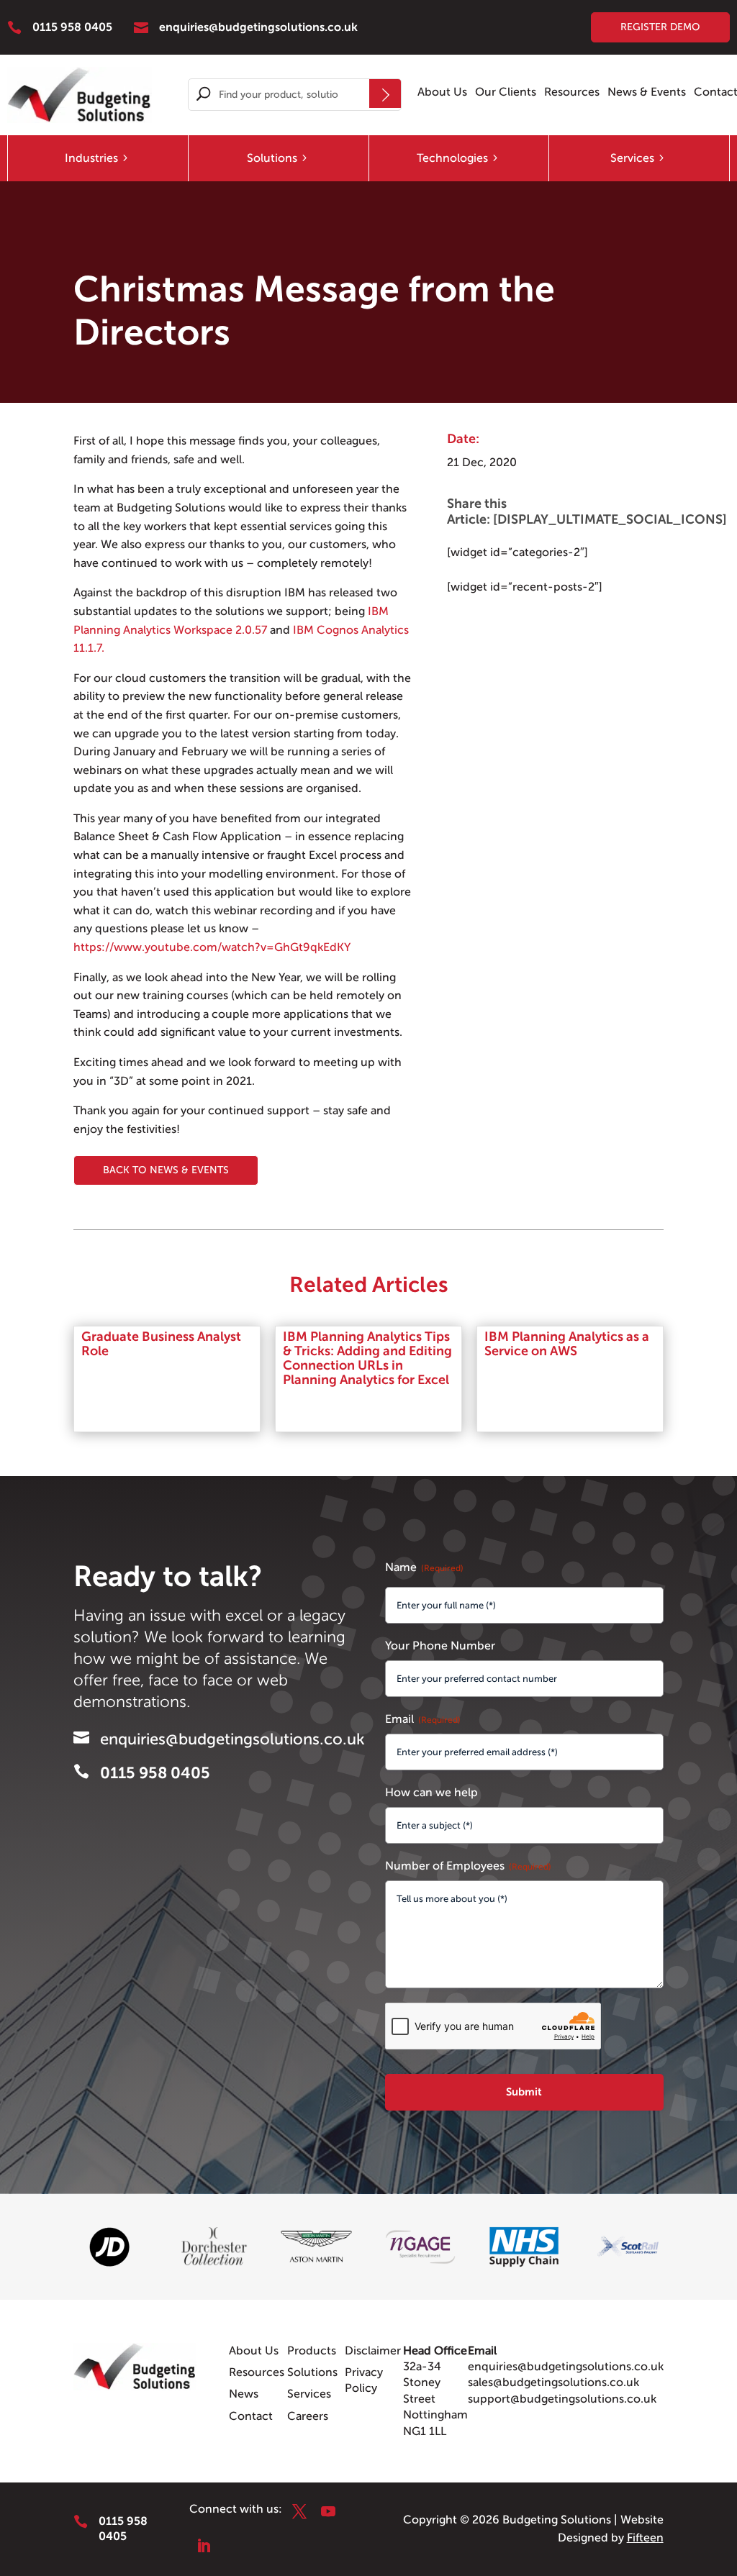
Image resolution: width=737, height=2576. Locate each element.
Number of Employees (468, 1866)
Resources (572, 93)
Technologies (452, 158)
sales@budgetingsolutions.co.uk (553, 2382)
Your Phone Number (440, 1646)
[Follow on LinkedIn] (204, 2546)
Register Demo (660, 27)
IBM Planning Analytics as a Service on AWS (567, 1344)
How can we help (431, 1793)
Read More (127, 1380)
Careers (308, 2416)
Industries (91, 158)
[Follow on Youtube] (328, 2511)
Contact (251, 2416)
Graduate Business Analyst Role (161, 1344)
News (244, 2394)
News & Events (647, 93)
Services (632, 158)
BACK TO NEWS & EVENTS (166, 1170)
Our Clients (506, 93)
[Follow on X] (299, 2511)
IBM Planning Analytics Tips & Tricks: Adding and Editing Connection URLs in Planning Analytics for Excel (367, 1358)
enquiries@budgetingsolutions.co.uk (566, 2367)
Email (423, 1719)
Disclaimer (373, 2351)
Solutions (272, 158)
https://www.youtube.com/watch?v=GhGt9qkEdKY (212, 947)
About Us (442, 93)
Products (312, 2351)
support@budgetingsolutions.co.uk (562, 2399)
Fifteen (645, 2538)
